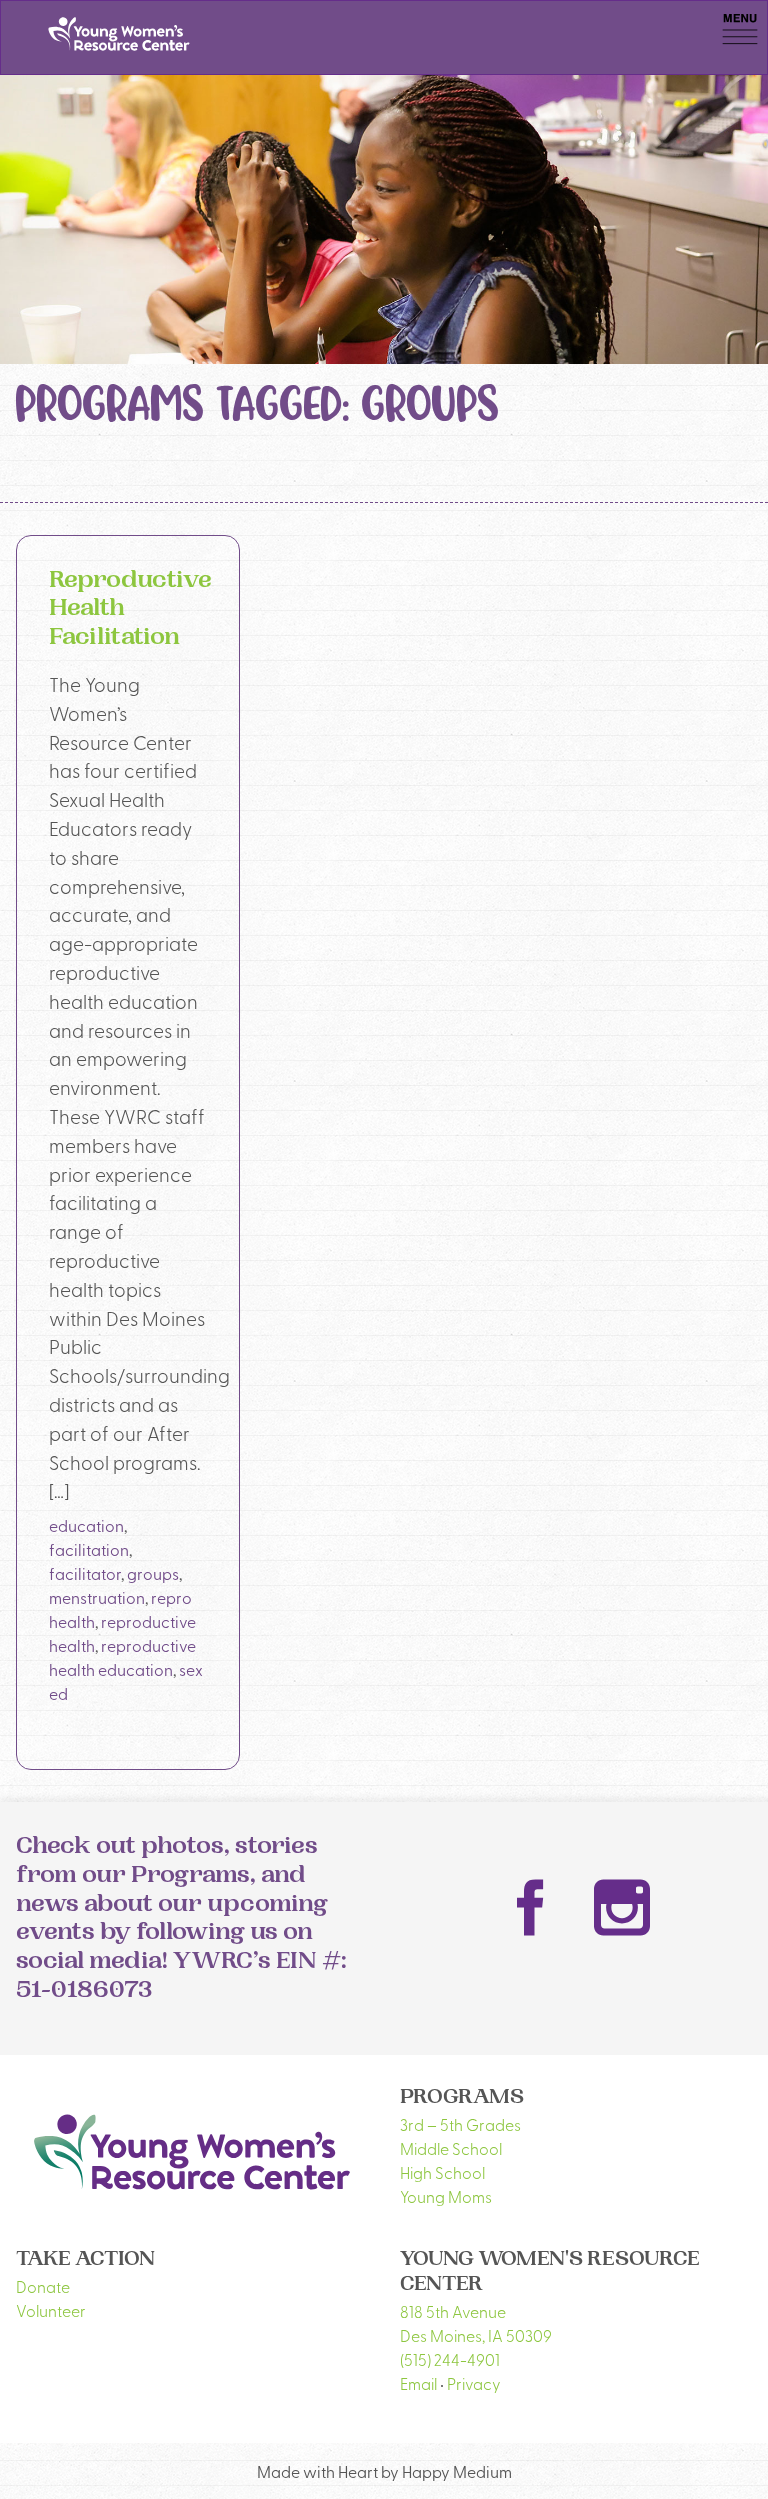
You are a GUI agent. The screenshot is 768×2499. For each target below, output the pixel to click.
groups (153, 1573)
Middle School (451, 2148)
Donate (43, 2286)
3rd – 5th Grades (460, 2124)
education (86, 1525)
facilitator (85, 1573)
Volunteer (51, 2310)
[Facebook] (531, 1908)
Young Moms (446, 2196)
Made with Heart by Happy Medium (384, 2471)
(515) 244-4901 (450, 2359)
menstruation (97, 1597)
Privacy (474, 2383)
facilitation (89, 1549)
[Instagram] (622, 1907)
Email (418, 2383)
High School (442, 2172)
